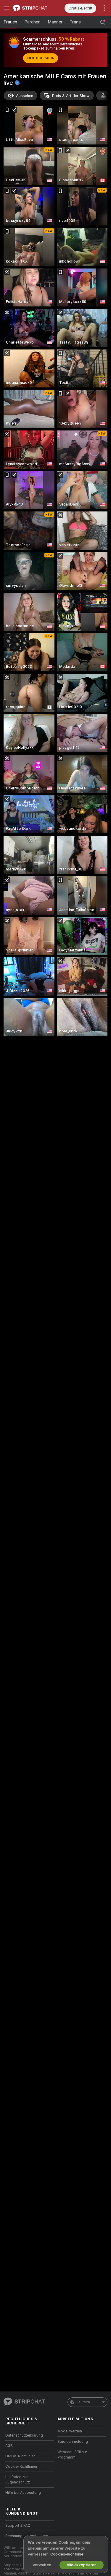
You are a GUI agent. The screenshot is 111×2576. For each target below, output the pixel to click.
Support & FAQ (18, 2526)
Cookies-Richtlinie (67, 2554)
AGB (9, 2446)
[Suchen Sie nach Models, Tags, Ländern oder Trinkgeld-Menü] (103, 22)
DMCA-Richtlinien (20, 2456)
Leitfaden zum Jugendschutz (18, 2480)
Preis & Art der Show (71, 96)
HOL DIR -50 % (41, 58)
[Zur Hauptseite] (34, 8)
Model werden (70, 2431)
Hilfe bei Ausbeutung (23, 2493)
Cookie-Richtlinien (21, 2467)
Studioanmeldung (73, 2442)
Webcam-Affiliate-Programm (73, 2455)
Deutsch (83, 2402)
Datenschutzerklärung (24, 2435)
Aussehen (25, 96)
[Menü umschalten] (7, 8)
